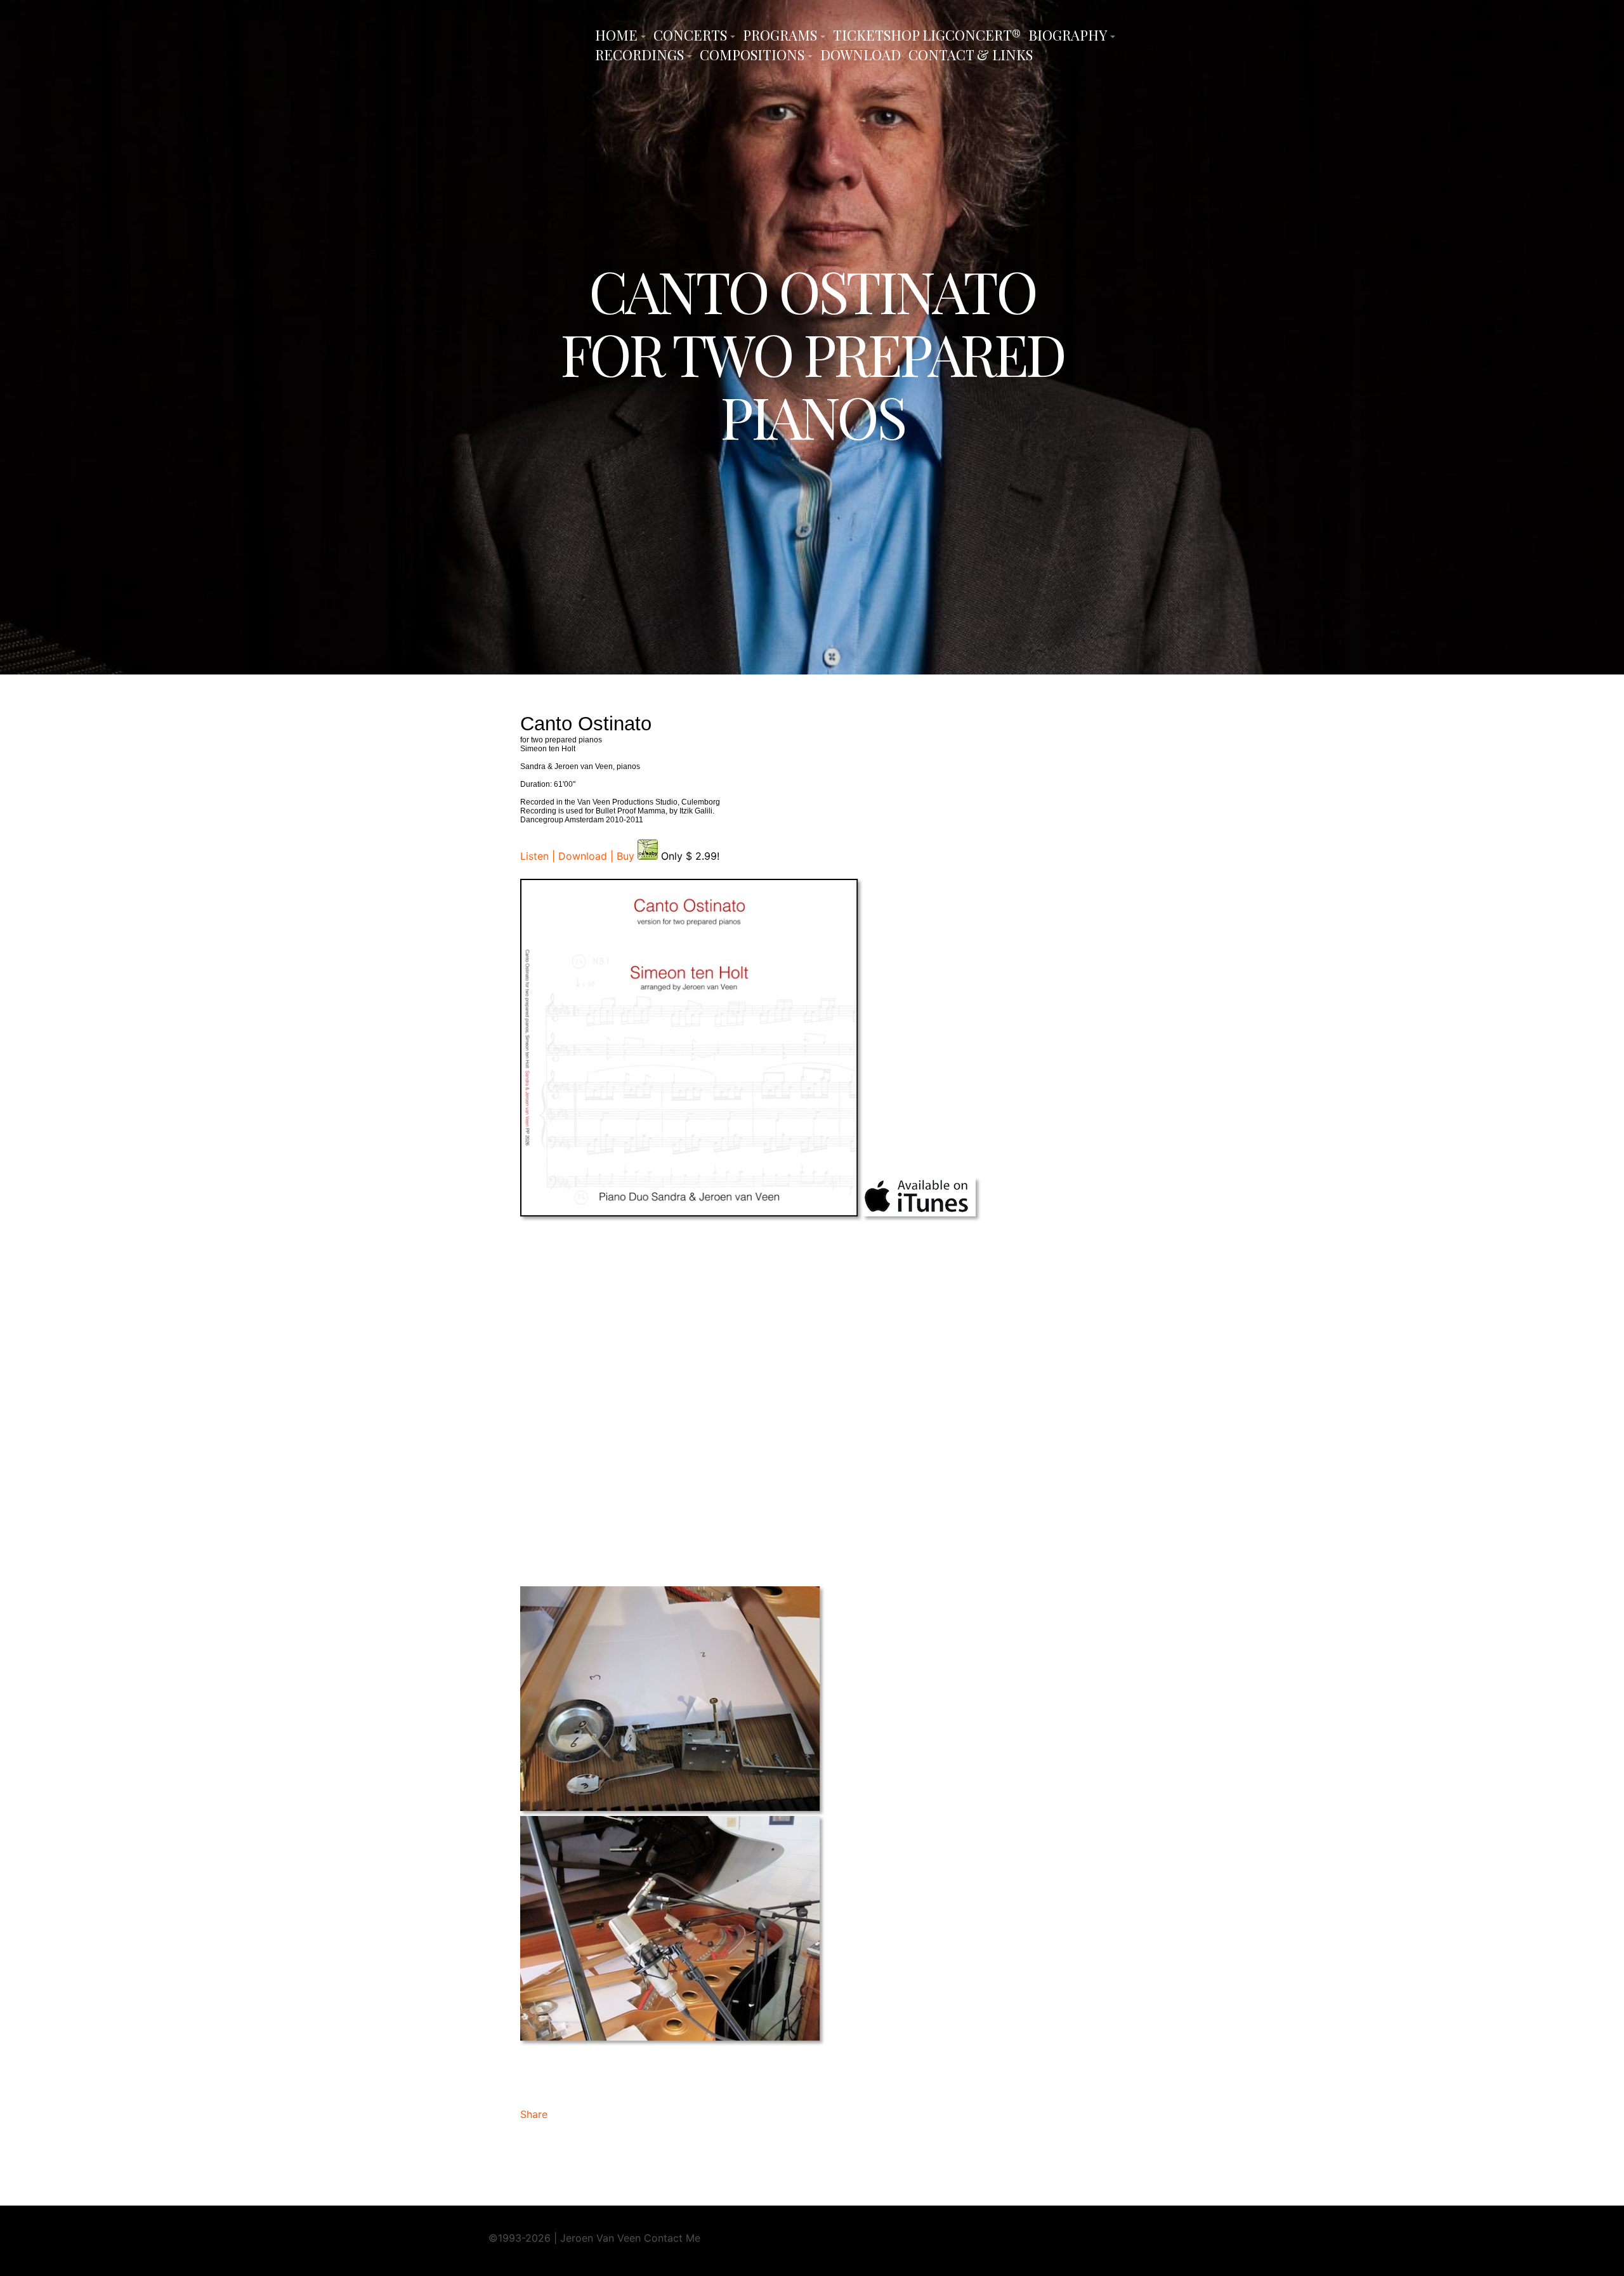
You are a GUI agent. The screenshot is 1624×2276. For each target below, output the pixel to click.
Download (861, 55)
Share (534, 2114)
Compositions (752, 55)
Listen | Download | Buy (579, 856)
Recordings (639, 55)
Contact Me (672, 2238)
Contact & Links (971, 55)
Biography (1068, 35)
